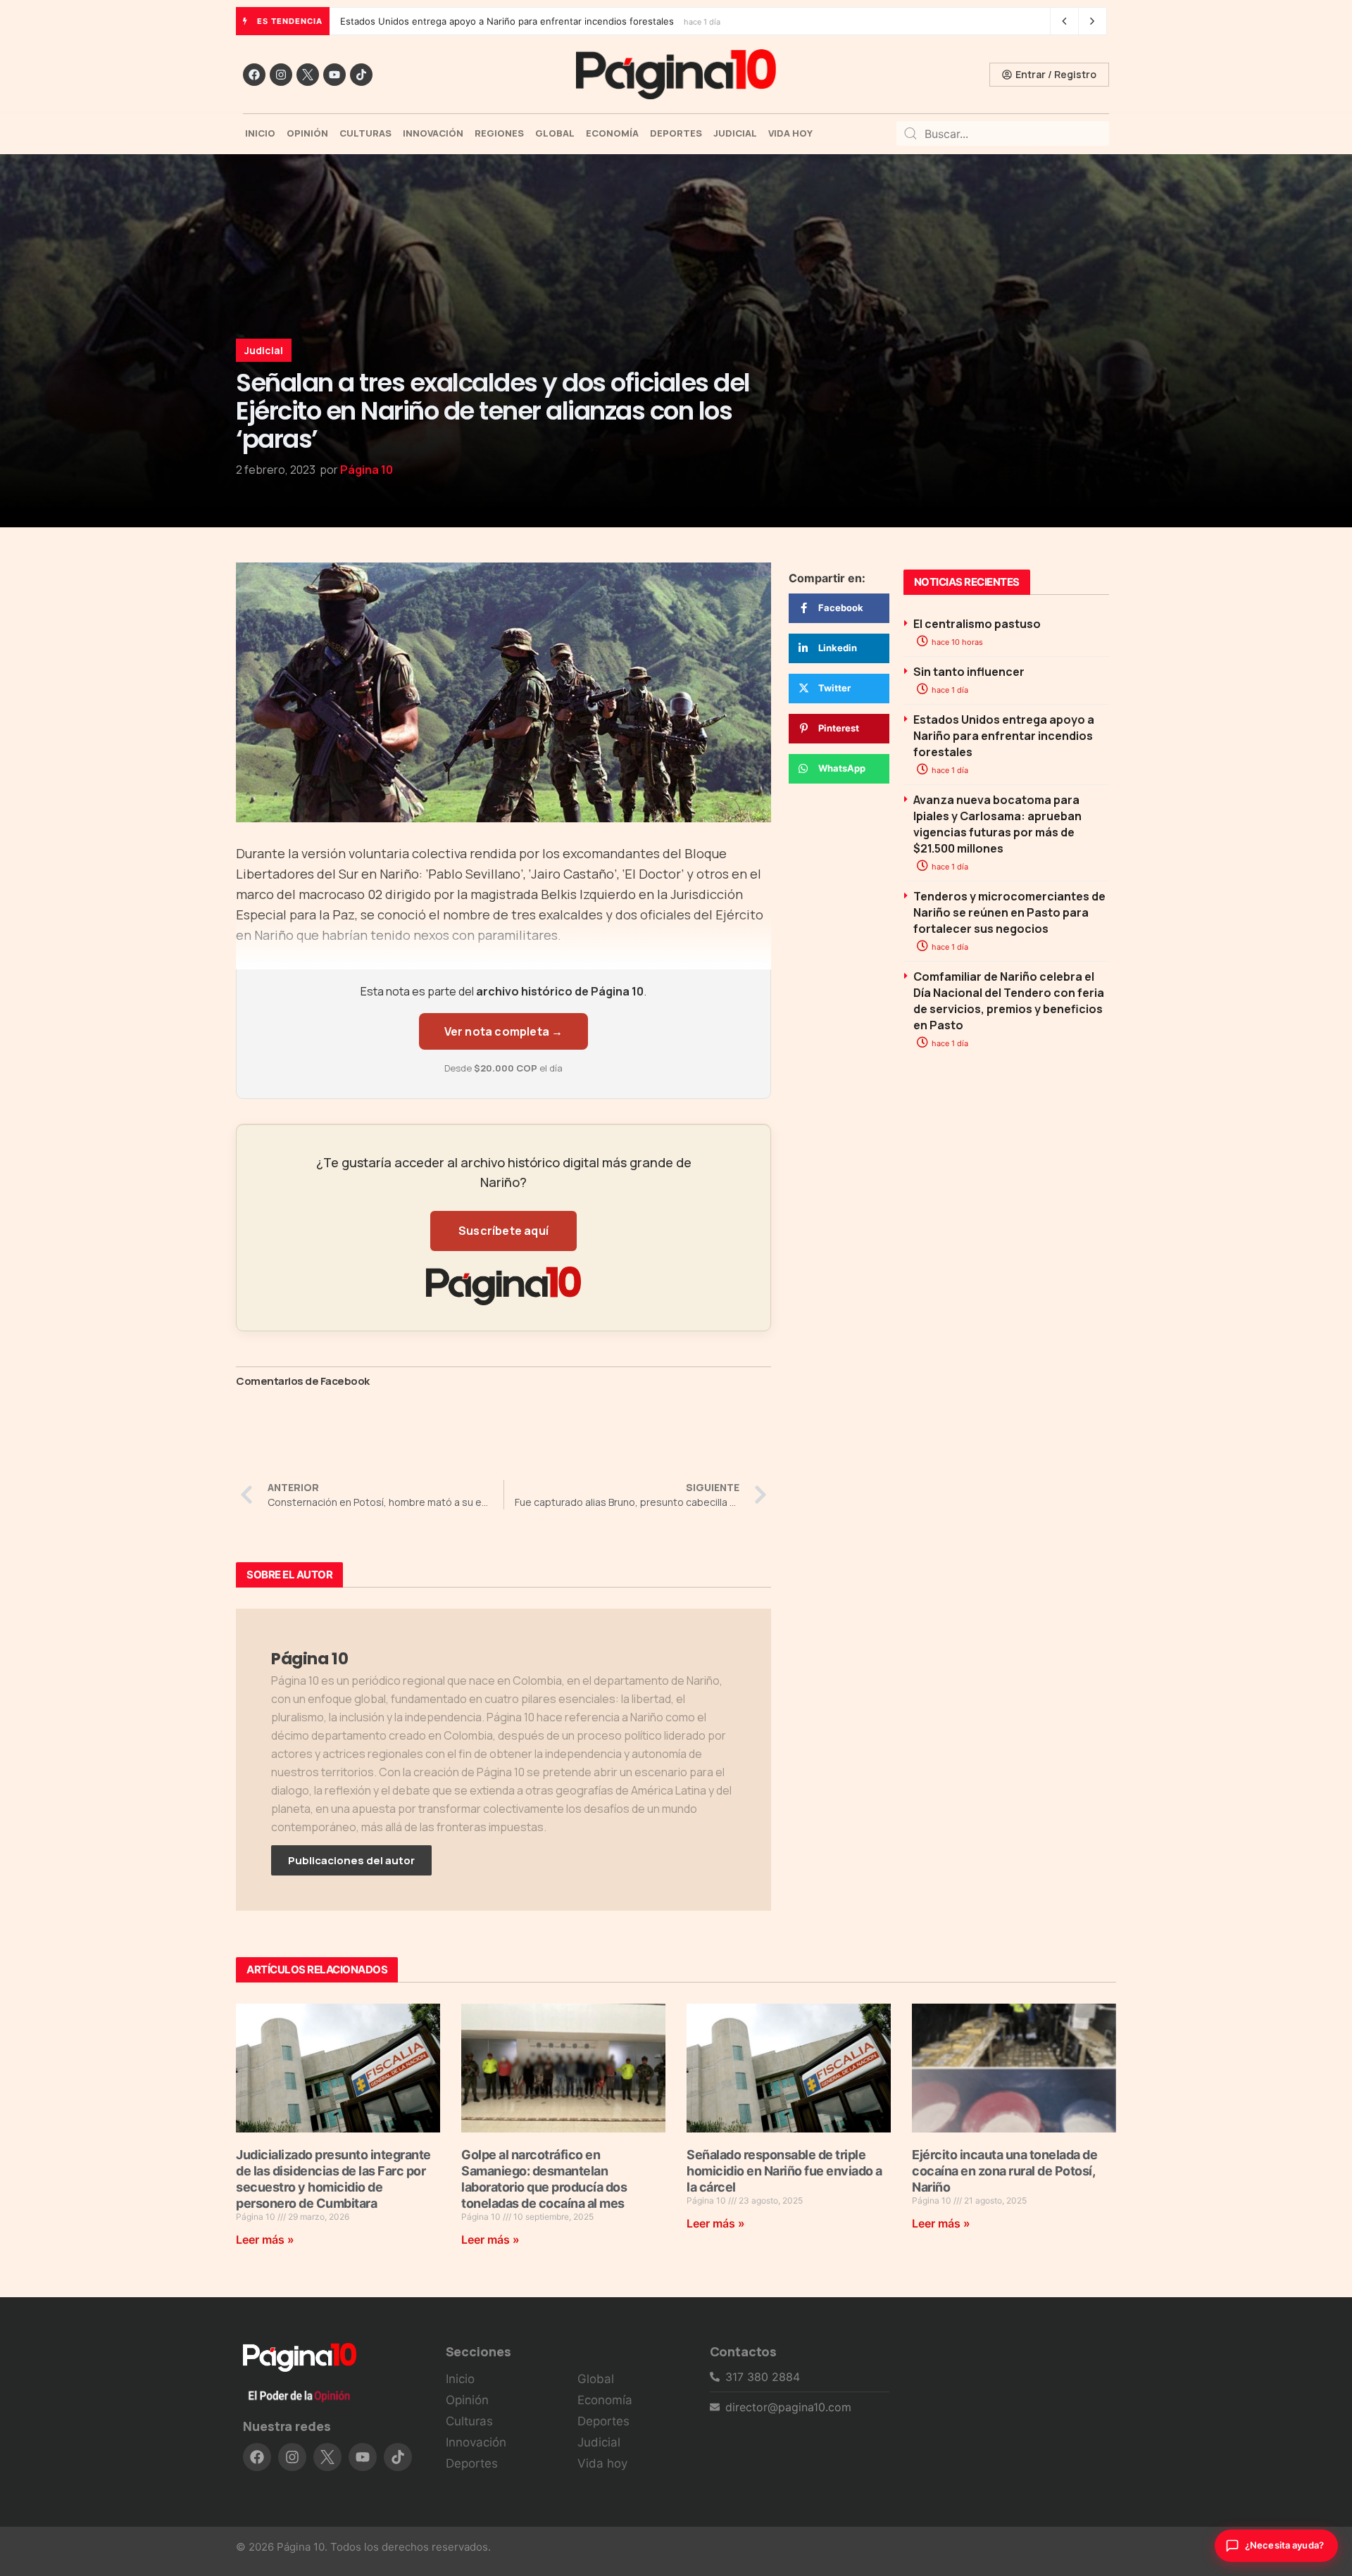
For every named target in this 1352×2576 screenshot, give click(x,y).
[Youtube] (334, 75)
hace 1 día (949, 690)
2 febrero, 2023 (276, 470)
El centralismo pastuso (977, 624)
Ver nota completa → (504, 1031)
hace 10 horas (956, 642)
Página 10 (367, 470)
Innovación (433, 133)
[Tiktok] (361, 75)
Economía (612, 133)
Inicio (260, 133)
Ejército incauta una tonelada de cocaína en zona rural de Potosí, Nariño (1004, 2171)
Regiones (499, 133)
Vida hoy (790, 133)
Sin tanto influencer (969, 672)
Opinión (307, 133)
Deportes (676, 133)
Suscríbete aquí (503, 1231)
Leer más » (265, 2239)
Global (555, 133)
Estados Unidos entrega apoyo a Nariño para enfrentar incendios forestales (1004, 736)
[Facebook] (254, 75)
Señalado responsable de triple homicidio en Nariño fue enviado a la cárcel (784, 2171)
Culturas (365, 133)
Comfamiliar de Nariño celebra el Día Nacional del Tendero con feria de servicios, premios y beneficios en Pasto (1009, 1001)
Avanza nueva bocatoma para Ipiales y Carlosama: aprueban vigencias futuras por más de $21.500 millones (574, 21)
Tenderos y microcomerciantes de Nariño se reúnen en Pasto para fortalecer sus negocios (1009, 912)
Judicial (735, 133)
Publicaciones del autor (351, 1860)
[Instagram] (281, 75)
